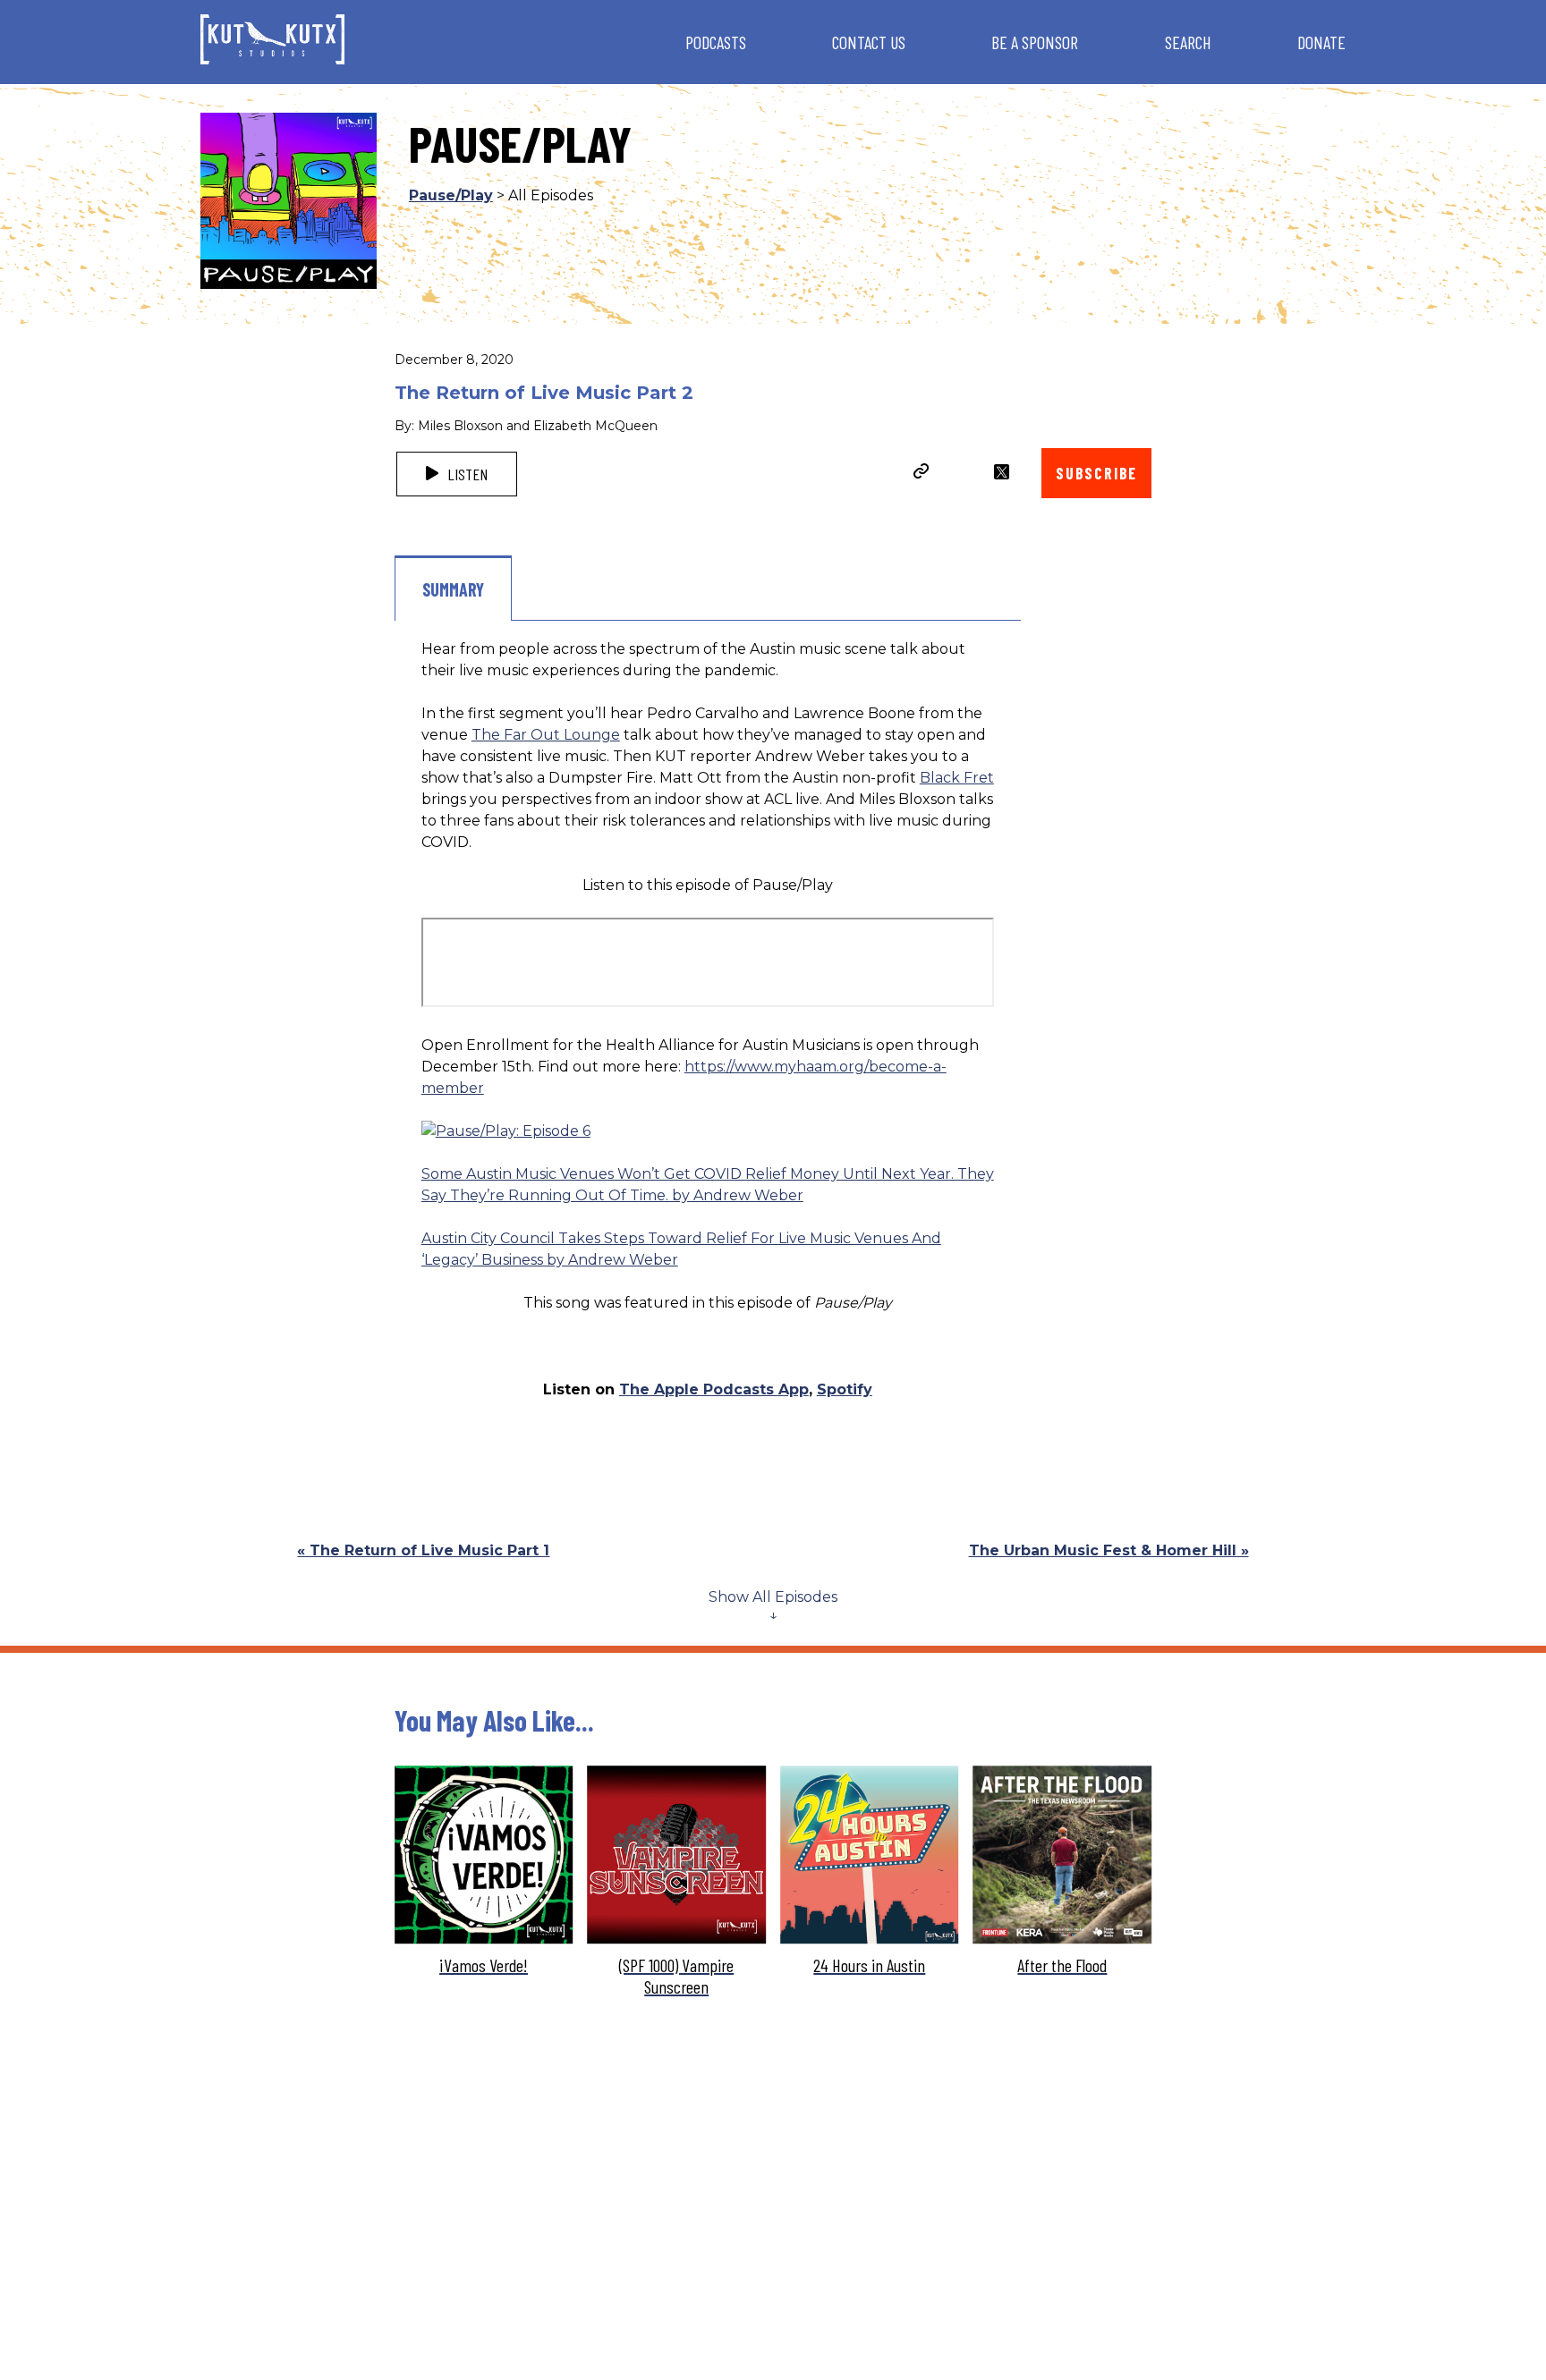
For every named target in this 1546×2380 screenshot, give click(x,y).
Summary (453, 589)
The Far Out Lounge (546, 735)
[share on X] (1002, 472)
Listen (466, 474)
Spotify (845, 1389)
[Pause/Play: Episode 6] (506, 1131)
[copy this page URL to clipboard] (922, 473)
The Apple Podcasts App (714, 1389)
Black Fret (957, 778)
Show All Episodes (773, 1597)
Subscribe (1096, 473)
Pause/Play (451, 195)
